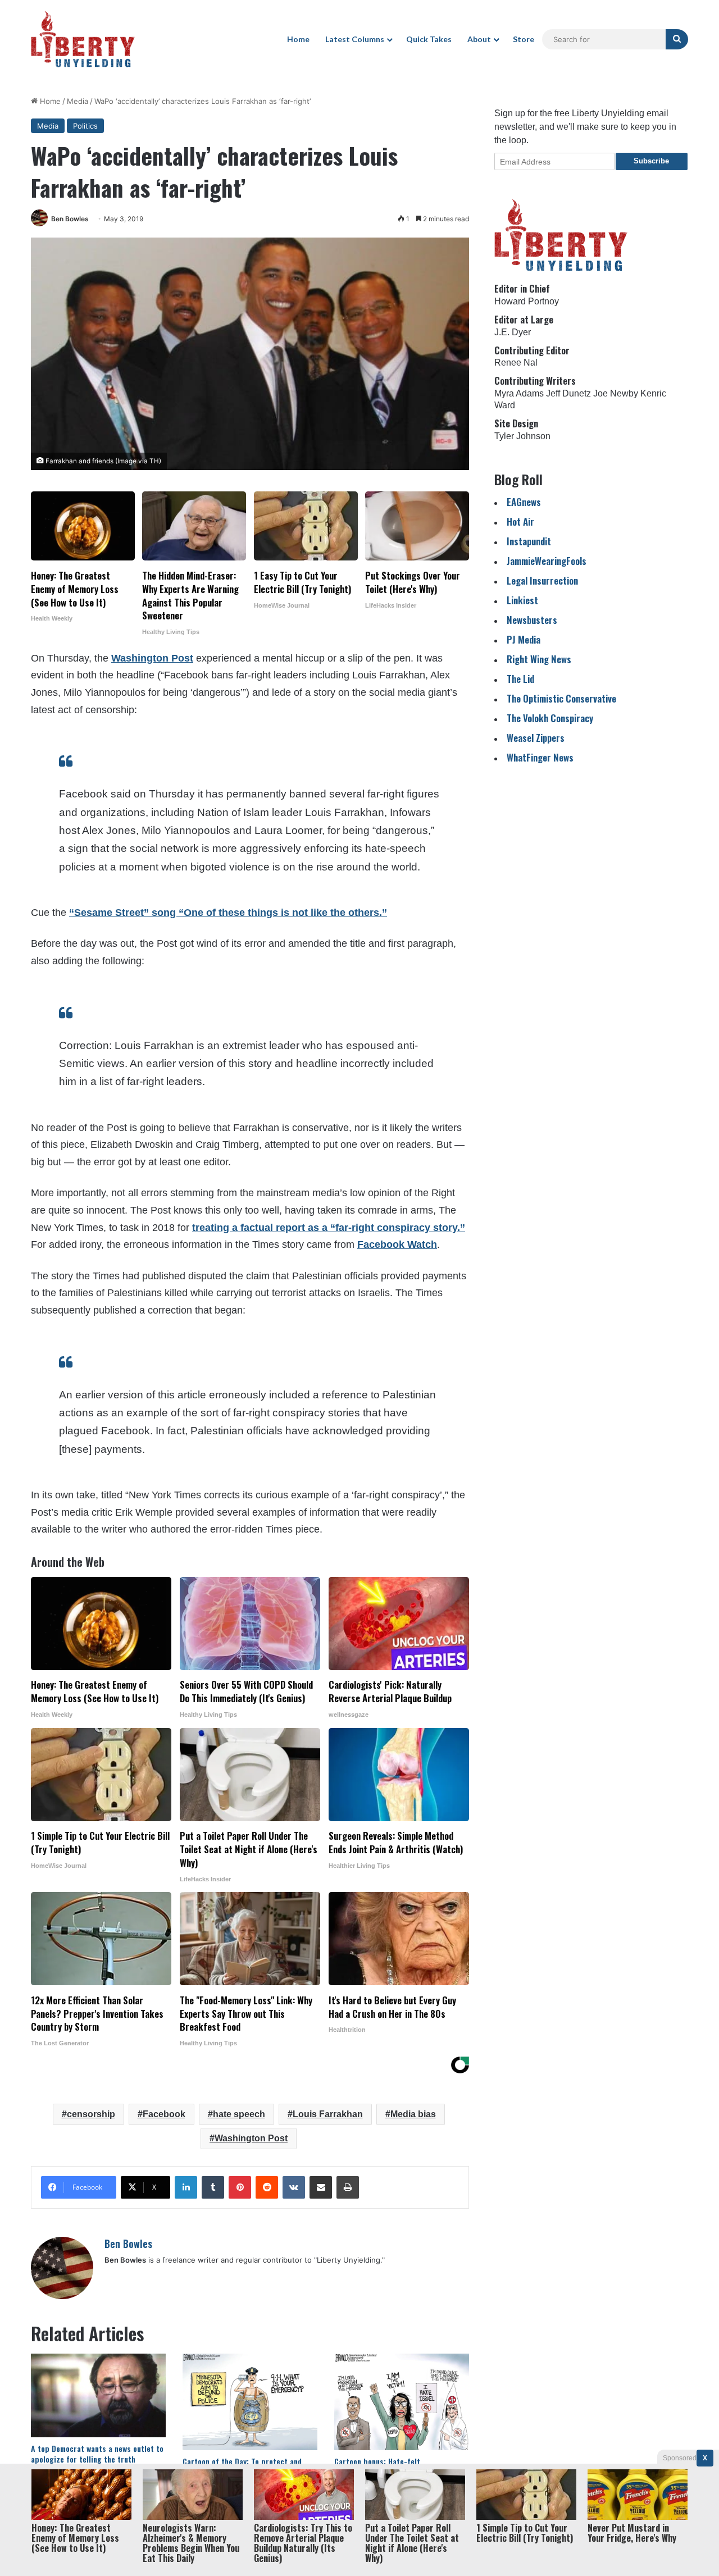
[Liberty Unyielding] (83, 39)
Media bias (413, 2114)
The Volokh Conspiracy (550, 718)
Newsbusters (532, 620)
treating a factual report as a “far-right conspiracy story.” (329, 1228)
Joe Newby (616, 393)
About (479, 39)
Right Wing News (539, 659)
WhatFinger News (540, 757)
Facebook (164, 2114)
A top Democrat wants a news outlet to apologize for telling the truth (97, 2454)
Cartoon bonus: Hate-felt (377, 2461)
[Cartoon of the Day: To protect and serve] (250, 2402)
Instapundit (529, 541)
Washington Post (152, 658)
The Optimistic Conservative (561, 698)
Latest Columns (355, 39)
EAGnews (524, 502)
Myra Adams (519, 393)
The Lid (520, 679)
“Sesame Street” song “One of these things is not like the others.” (228, 913)
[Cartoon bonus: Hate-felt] (402, 2402)
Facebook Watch (397, 1244)
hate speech (239, 2114)
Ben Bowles (70, 219)
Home (298, 39)
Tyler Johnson (522, 436)
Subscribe (651, 161)
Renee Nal (516, 363)
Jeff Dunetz (568, 393)
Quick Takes (429, 39)
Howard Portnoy (527, 301)
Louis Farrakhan (328, 2114)
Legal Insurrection (542, 580)
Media (78, 101)
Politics (85, 126)
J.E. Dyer (513, 332)
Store (524, 39)
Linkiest (522, 600)
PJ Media (524, 639)
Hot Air (520, 521)
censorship (91, 2114)
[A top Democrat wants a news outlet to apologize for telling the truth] (98, 2395)
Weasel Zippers (536, 738)
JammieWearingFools (547, 561)
